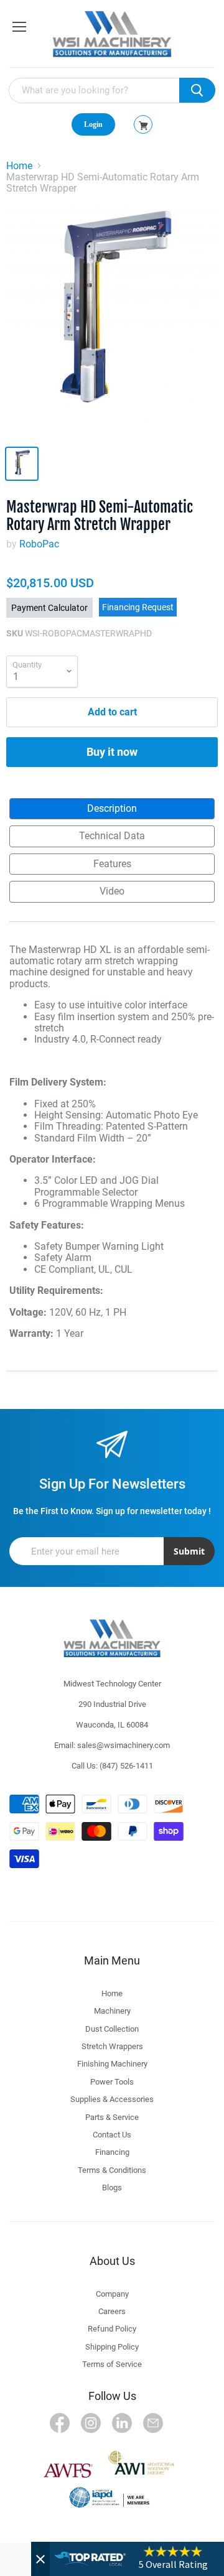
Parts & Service (112, 2117)
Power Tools (112, 2082)
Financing (112, 2152)
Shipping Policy (112, 2347)
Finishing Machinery (112, 2064)
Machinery (112, 2011)
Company (112, 2294)
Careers (112, 2311)
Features (112, 864)
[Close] (40, 2559)
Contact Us (112, 2135)
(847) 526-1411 (126, 1766)
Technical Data (112, 836)
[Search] (197, 90)
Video (112, 891)
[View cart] (143, 126)
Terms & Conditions (112, 2170)
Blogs (112, 2188)
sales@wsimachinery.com (124, 1745)
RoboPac (39, 544)
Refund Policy (112, 2329)
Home (19, 166)
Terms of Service (112, 2364)
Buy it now (112, 752)
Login (93, 124)
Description (112, 808)
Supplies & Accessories (112, 2099)
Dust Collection (112, 2029)
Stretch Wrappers (112, 2046)
